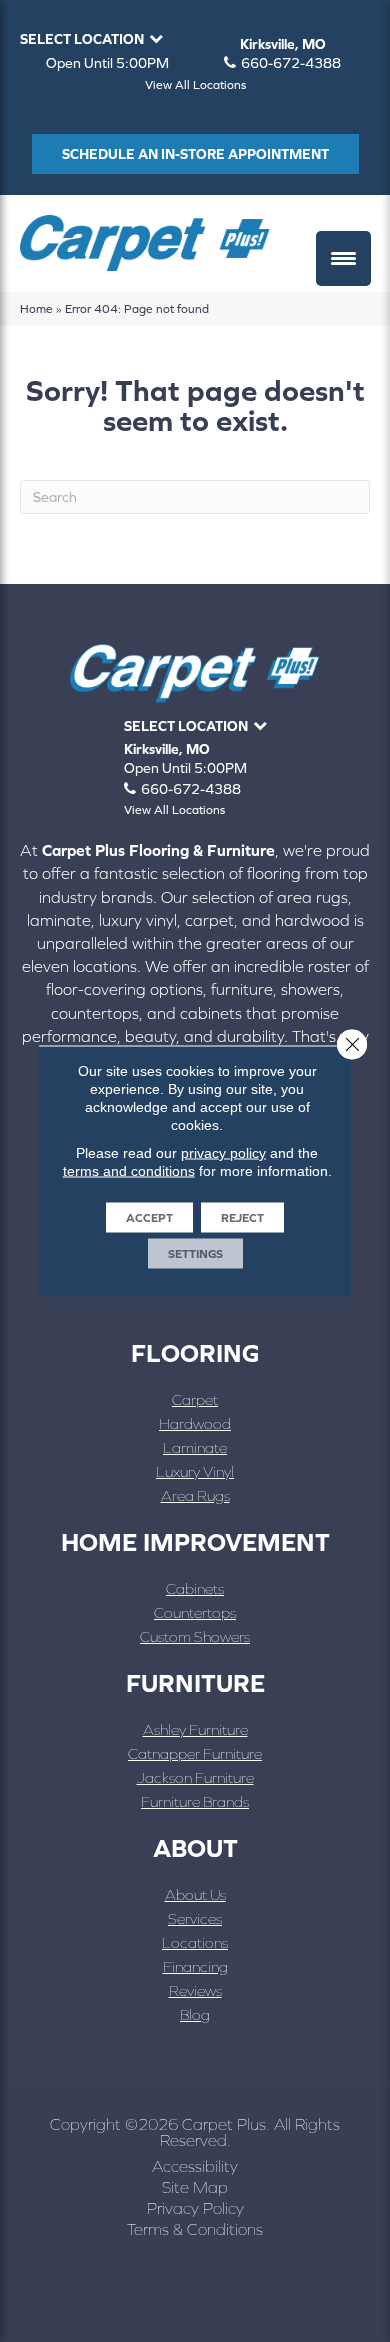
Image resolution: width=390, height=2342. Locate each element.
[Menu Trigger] (343, 258)
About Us (195, 1894)
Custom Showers (195, 1636)
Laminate (195, 1447)
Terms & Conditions (195, 2229)
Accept (149, 1218)
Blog (195, 2014)
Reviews (195, 1990)
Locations (195, 1942)
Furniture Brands (195, 1801)
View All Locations (195, 85)
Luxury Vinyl (195, 1471)
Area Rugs (195, 1495)
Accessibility (195, 2166)
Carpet (195, 1399)
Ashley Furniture (195, 1729)
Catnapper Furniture (195, 1753)
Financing (195, 1966)
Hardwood (195, 1423)
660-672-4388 (291, 63)
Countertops (195, 1612)
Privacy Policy (195, 2208)
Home (36, 308)
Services (195, 1918)
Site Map (195, 2187)
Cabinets (195, 1588)
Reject (242, 1218)
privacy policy (223, 1153)
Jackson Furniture (195, 1777)
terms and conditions (129, 1171)
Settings (195, 1254)
